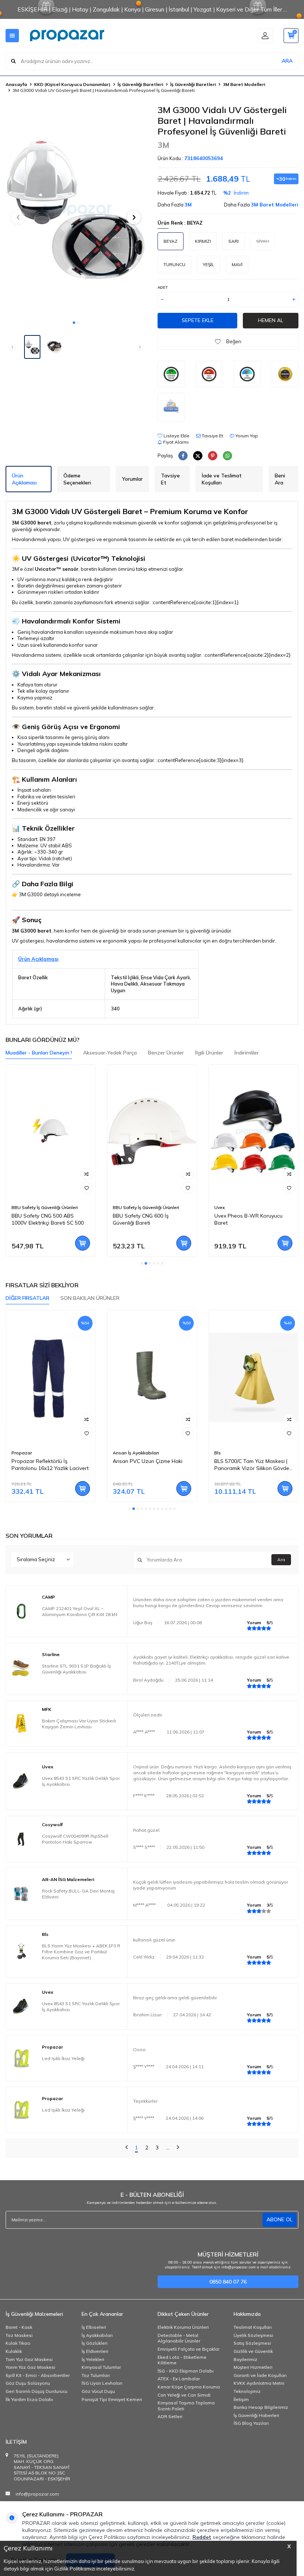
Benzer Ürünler (166, 1053)
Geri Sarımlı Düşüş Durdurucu (37, 2391)
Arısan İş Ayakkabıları (136, 1453)
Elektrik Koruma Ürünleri (183, 2327)
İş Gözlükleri (95, 2343)
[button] (74, 323)
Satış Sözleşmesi (252, 2343)
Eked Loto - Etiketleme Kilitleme (182, 2360)
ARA (287, 61)
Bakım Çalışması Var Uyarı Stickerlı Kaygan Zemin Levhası (79, 1724)
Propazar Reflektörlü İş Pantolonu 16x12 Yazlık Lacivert (50, 1465)
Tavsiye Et (212, 436)
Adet (163, 287)
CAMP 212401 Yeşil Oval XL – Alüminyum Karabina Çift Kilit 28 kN (80, 1611)
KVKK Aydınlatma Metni (259, 2383)
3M (163, 145)
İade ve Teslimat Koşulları (222, 479)
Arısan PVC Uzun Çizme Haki (148, 1461)
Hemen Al (271, 320)
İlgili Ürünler (209, 1053)
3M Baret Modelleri (244, 84)
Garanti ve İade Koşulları (260, 2375)
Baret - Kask (19, 2327)
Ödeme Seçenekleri (77, 479)
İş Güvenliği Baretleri (140, 84)
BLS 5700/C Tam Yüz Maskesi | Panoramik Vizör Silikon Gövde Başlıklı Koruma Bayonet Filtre (252, 1465)
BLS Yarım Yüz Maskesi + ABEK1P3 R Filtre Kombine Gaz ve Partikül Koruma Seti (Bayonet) (81, 1952)
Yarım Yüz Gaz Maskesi (30, 2367)
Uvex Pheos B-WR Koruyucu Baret (248, 1219)
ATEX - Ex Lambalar (179, 2379)
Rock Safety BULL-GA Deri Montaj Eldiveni (78, 1894)
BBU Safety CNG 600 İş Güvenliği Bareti (141, 1219)
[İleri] (178, 2148)
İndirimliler (247, 1053)
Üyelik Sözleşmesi (253, 2335)
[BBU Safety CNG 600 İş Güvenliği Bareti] (152, 1132)
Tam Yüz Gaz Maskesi (29, 2359)
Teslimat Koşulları (253, 2327)
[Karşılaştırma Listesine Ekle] (86, 1174)
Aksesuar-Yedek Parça (110, 1053)
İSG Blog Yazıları (251, 2423)
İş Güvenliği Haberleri (256, 2415)
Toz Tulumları (96, 2375)
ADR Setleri (170, 2416)
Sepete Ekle (198, 320)
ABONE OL (280, 2219)
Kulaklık (14, 2351)
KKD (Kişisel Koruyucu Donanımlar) (72, 84)
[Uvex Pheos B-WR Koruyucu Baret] (253, 1132)
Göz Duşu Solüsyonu (28, 2383)
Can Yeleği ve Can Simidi (184, 2395)
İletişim (241, 2399)
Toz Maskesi (19, 2335)
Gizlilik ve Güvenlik (253, 2351)
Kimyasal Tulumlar (101, 2367)
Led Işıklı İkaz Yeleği (63, 2058)
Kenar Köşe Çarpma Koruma (189, 2387)
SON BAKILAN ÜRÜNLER (90, 1298)
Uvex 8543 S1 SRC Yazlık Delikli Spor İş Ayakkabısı (81, 1781)
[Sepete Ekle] (82, 1243)
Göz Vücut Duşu (98, 2391)
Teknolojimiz (247, 2391)
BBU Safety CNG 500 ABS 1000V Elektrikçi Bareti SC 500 (48, 1219)
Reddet (202, 2537)
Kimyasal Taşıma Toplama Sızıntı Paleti (186, 2406)
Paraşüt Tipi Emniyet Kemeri (112, 2399)
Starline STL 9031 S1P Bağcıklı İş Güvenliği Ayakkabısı (76, 1669)
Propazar (22, 1453)
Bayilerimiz (245, 2359)
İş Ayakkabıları (97, 2335)
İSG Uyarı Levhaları (102, 2383)
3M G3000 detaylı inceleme (50, 894)
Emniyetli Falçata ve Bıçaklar (189, 2349)
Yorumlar (132, 479)
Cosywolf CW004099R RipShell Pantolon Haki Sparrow (75, 1839)
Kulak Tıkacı (18, 2343)
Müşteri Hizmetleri (253, 2367)
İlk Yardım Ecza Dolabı (29, 2399)
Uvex (219, 1207)
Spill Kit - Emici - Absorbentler (38, 2375)
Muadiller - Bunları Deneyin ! (39, 1053)
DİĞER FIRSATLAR (27, 1298)
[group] (76, 210)
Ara (281, 1559)
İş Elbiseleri (94, 2327)
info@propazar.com (37, 2494)
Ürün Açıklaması (24, 479)
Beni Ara (280, 479)
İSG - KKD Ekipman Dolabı (186, 2371)
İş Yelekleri (93, 2359)
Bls (218, 1453)
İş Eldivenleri (95, 2351)
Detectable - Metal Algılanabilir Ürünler (179, 2338)
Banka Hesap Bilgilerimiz (261, 2407)
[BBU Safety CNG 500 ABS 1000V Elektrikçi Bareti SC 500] (51, 1132)
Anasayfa (16, 84)
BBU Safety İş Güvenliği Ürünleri (45, 1207)
